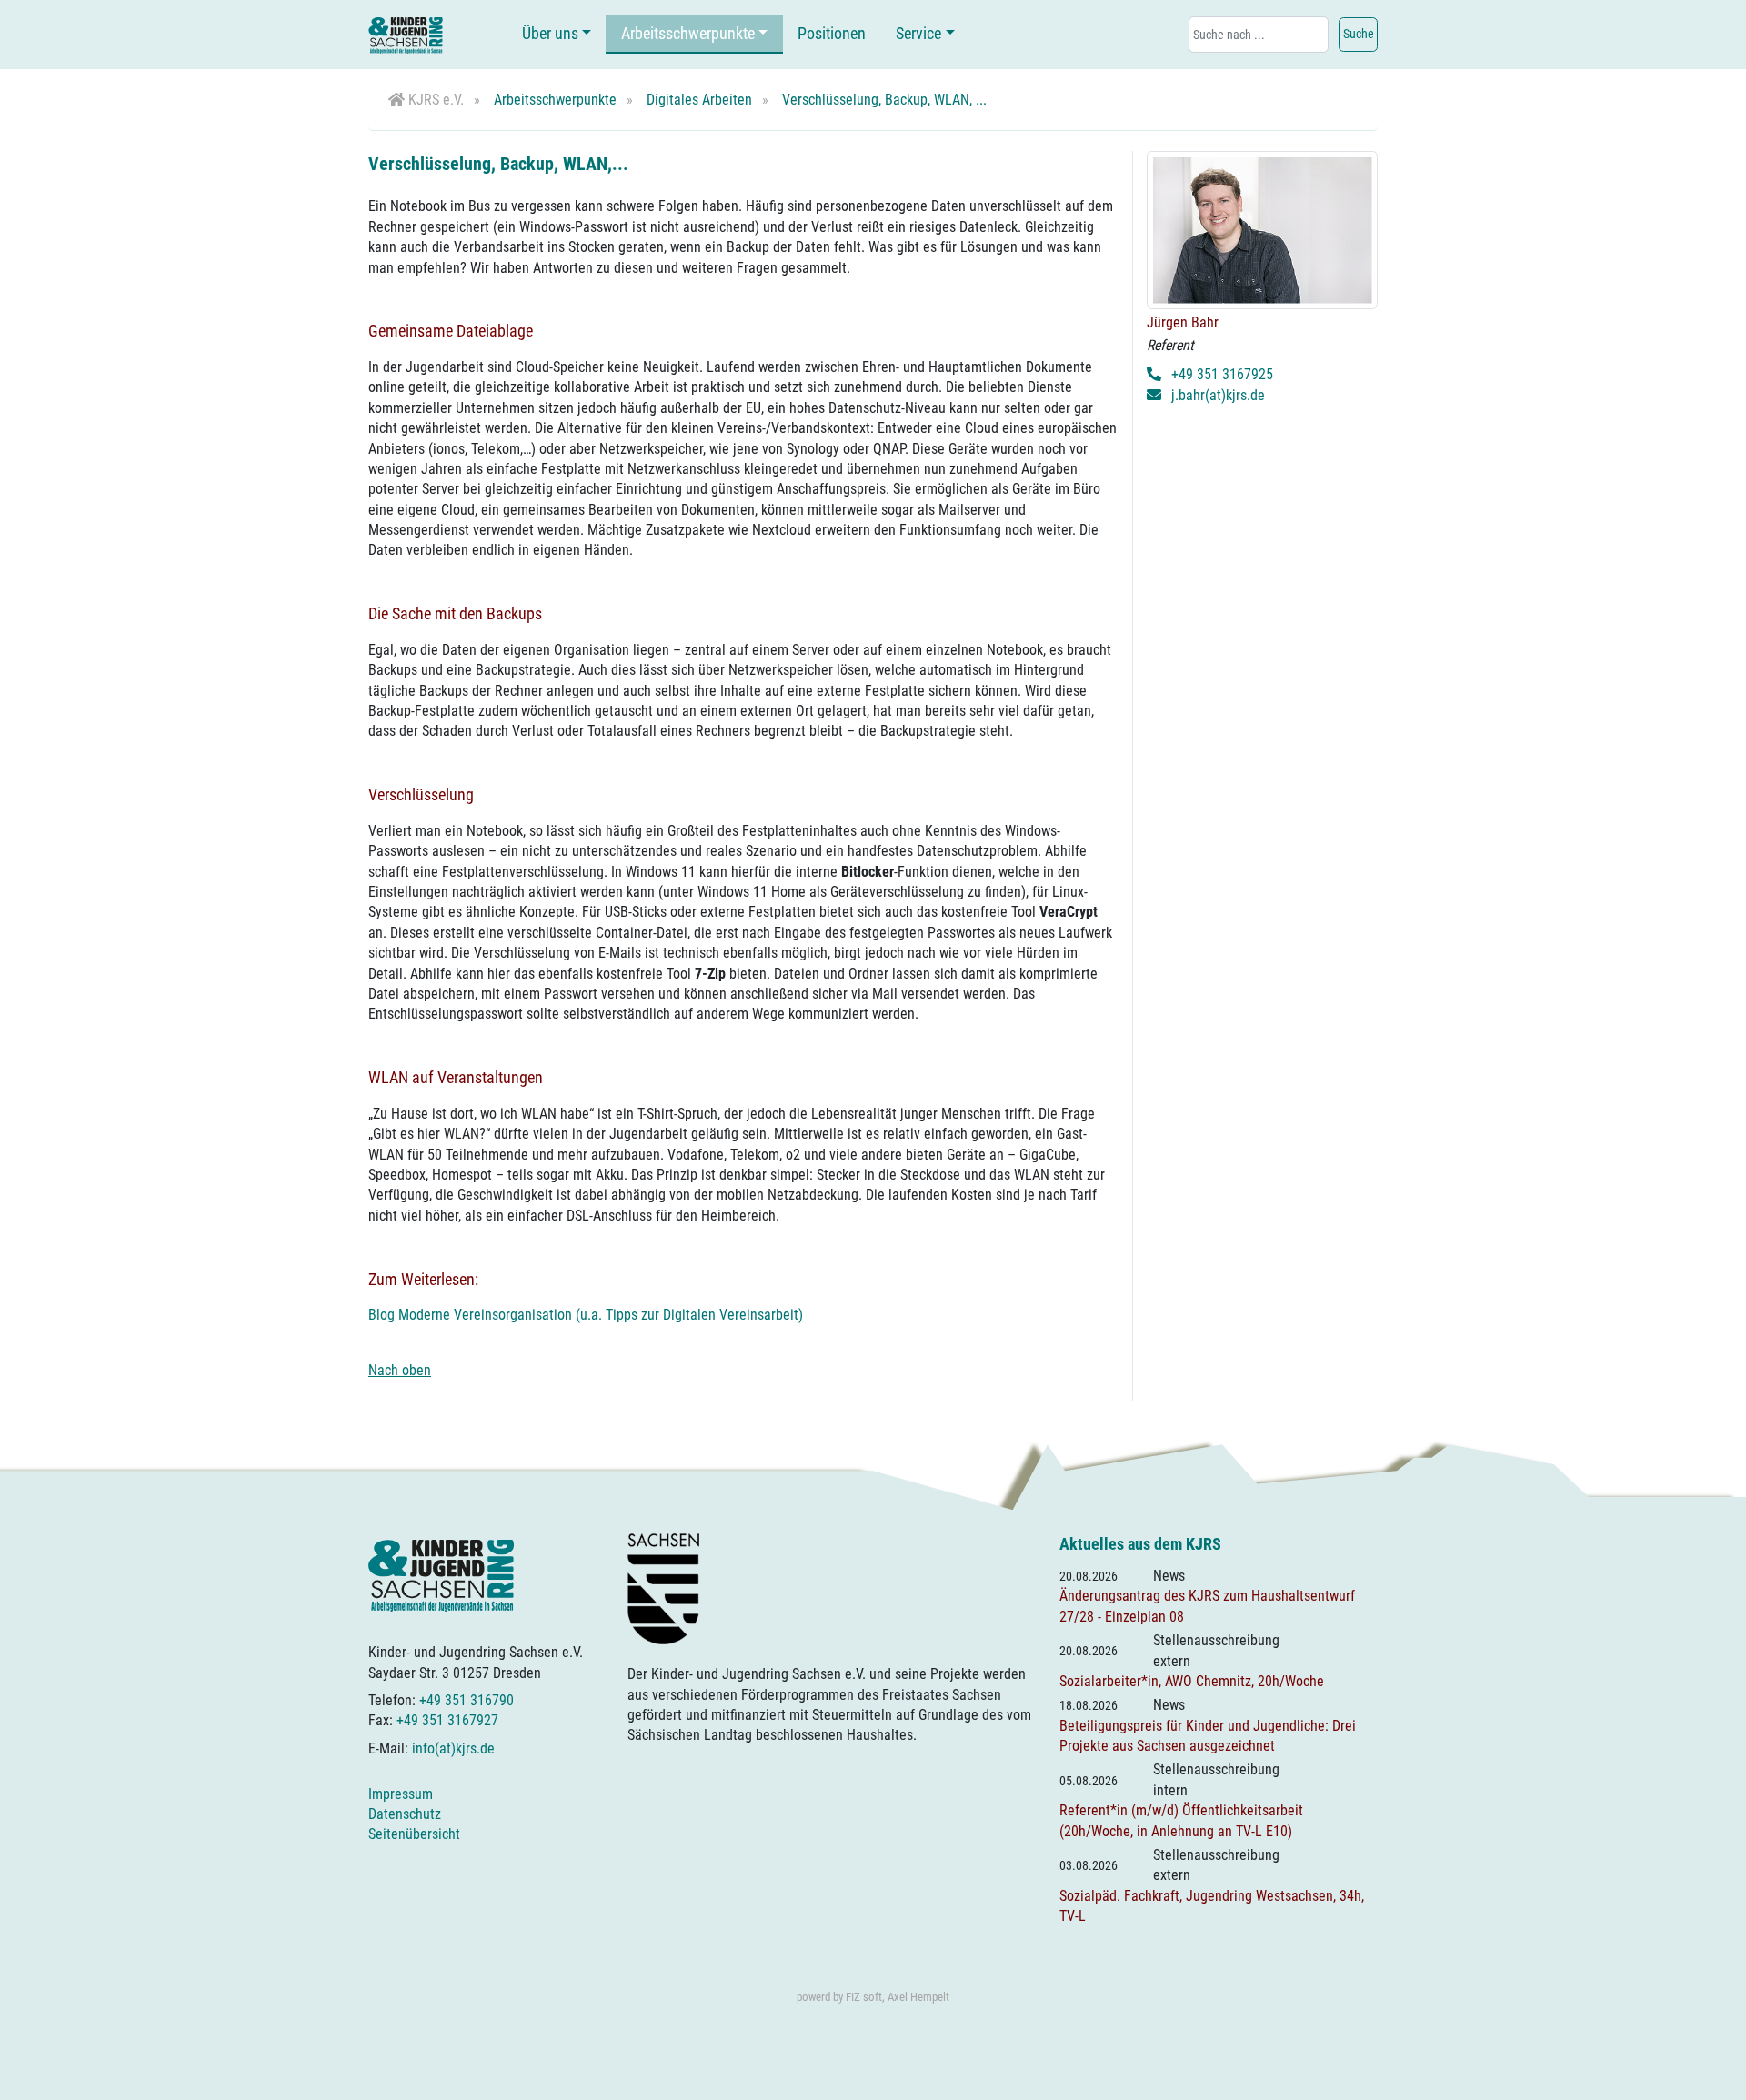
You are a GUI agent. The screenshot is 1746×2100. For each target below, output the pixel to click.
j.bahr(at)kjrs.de (1218, 395)
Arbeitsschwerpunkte (688, 34)
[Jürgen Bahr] (1262, 230)
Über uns (550, 34)
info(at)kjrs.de (453, 1748)
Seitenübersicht (414, 1834)
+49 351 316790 (467, 1700)
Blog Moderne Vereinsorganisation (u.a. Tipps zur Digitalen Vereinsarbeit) (586, 1315)
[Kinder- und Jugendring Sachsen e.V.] (406, 35)
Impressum (401, 1794)
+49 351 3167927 (447, 1720)
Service (918, 34)
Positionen (832, 34)
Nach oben (400, 1370)
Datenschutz (405, 1814)
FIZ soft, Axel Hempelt (898, 1997)
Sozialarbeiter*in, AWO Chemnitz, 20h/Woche (1192, 1681)
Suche (1359, 34)
